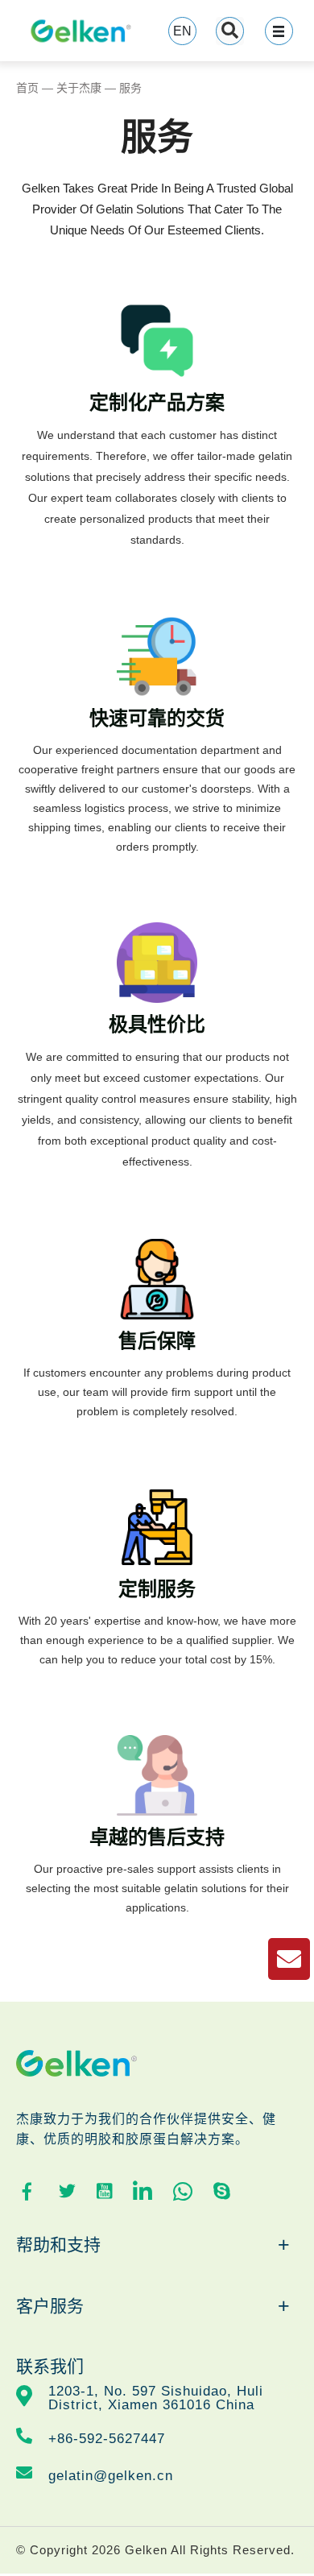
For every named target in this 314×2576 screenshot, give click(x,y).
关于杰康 (79, 88)
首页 (27, 88)
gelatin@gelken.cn (111, 2476)
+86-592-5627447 (107, 2439)
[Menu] (279, 31)
